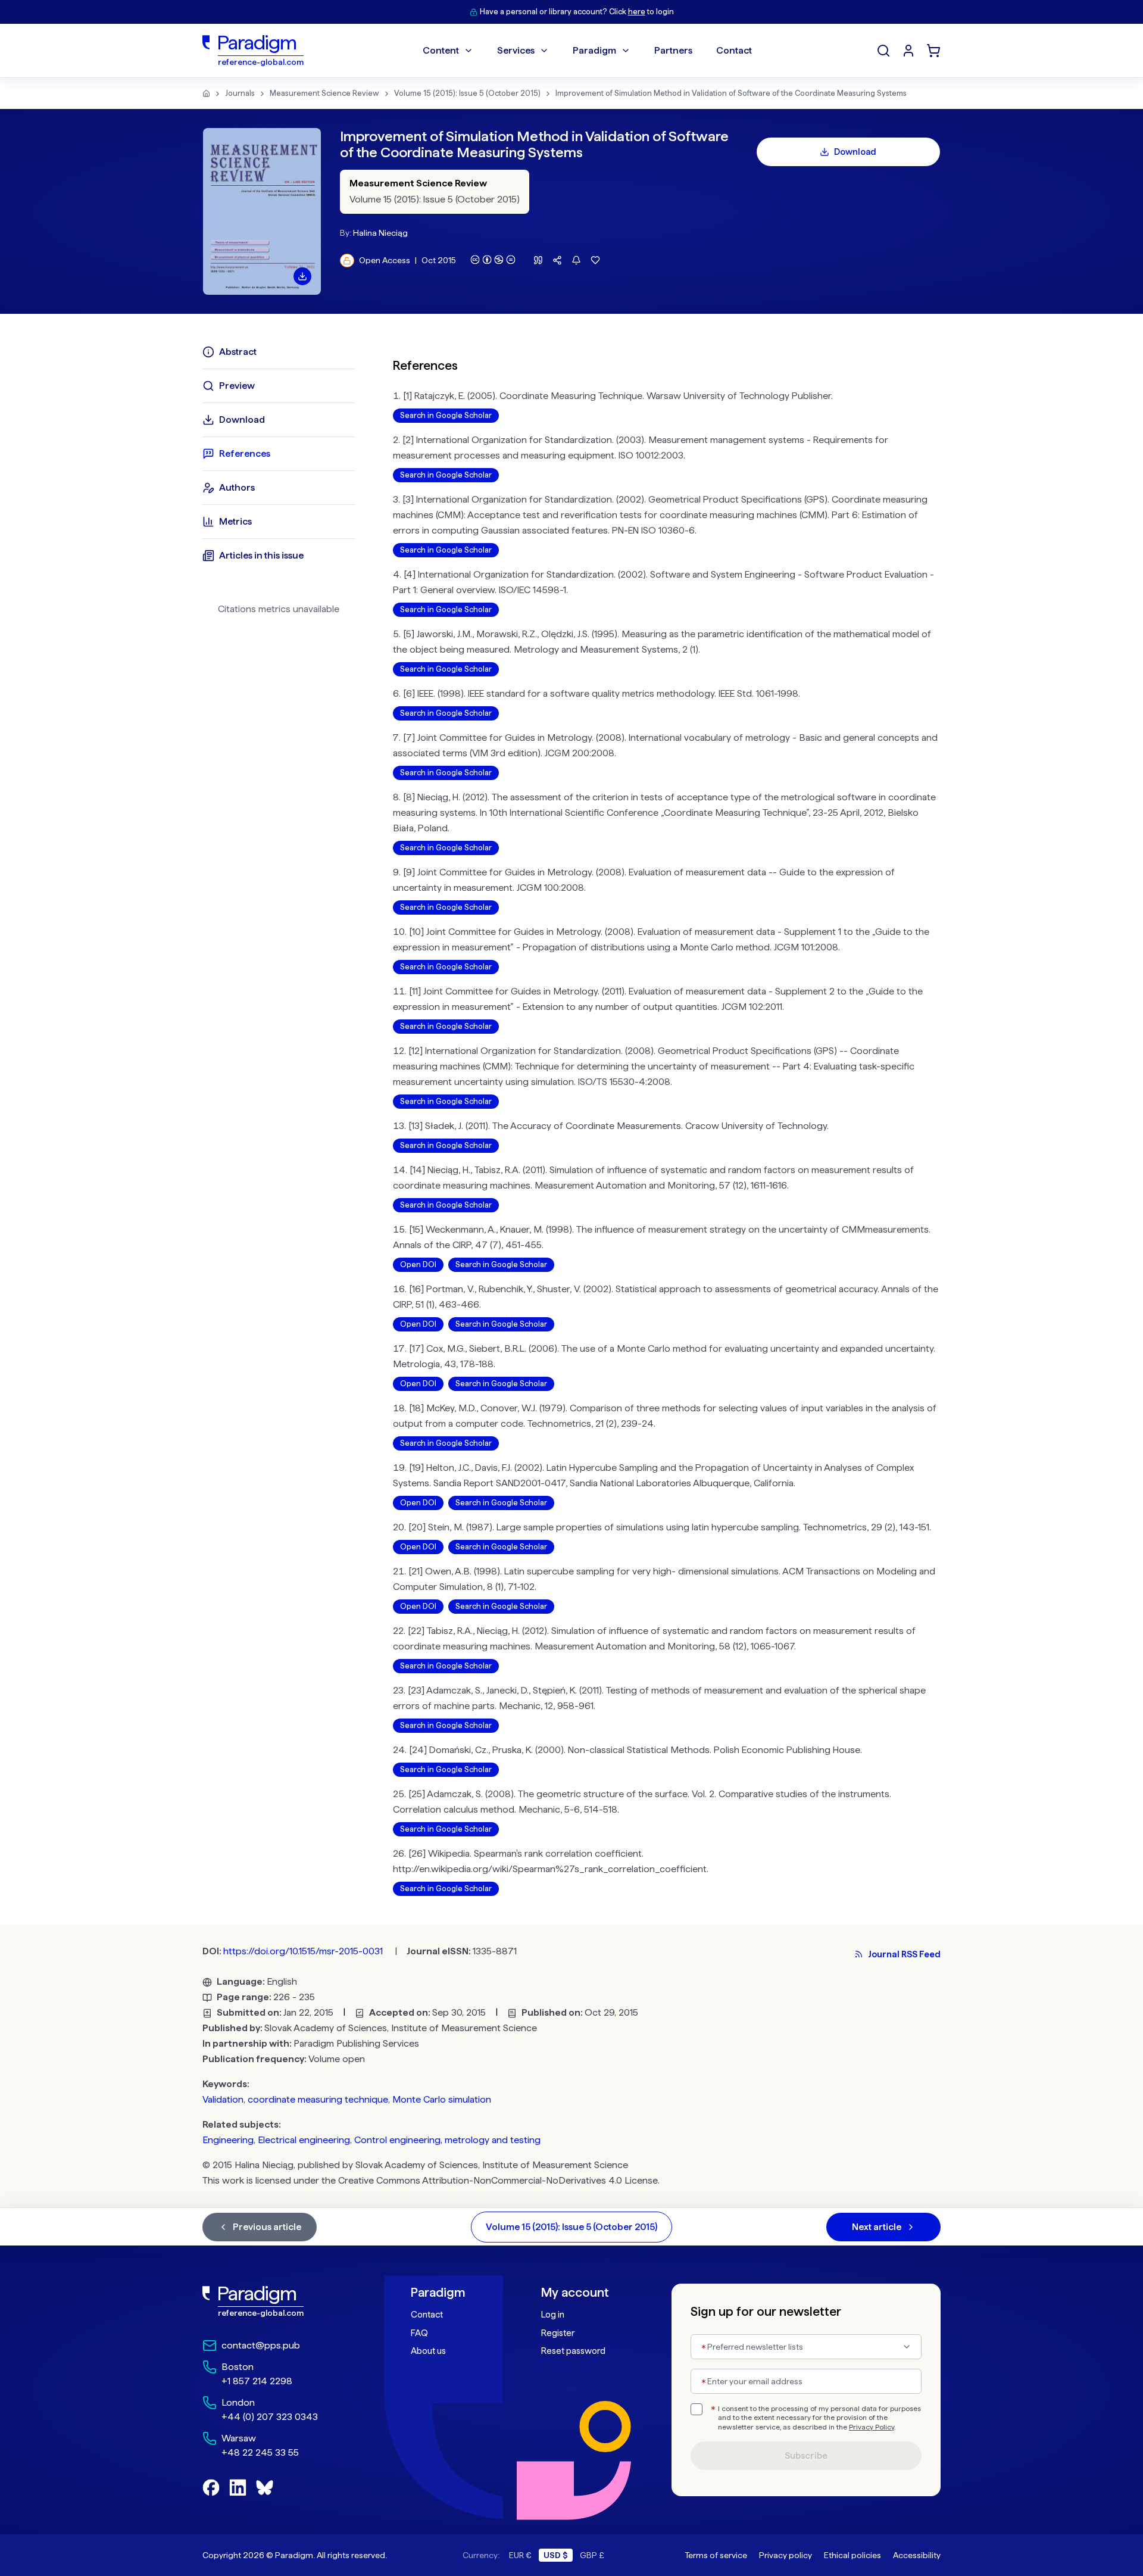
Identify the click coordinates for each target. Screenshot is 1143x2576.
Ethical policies (852, 2555)
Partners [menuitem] (673, 50)
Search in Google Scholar (446, 415)
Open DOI (418, 1264)
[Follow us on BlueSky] (265, 2488)
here (637, 12)
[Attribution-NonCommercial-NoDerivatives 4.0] (493, 260)
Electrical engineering (304, 2140)
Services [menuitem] (516, 50)
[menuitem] (908, 51)
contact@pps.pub (261, 2345)
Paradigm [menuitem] (594, 50)
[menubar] (587, 51)
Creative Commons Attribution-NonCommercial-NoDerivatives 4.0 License (498, 2180)
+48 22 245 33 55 (260, 2452)
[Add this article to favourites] (595, 260)
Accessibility (917, 2555)
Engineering (228, 2140)
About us (428, 2351)
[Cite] (538, 260)
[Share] (557, 260)
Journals (240, 93)
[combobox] (806, 2347)
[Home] (206, 93)
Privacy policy (786, 2555)
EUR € (520, 2555)
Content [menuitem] (441, 50)
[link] (280, 2301)
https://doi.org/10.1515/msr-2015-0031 (303, 1951)
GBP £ (592, 2555)
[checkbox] (697, 2409)
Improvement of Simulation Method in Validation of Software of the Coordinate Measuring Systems (731, 93)
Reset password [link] (573, 2351)
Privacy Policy (872, 2427)
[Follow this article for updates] (576, 260)
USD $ (556, 2555)
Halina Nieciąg (380, 233)
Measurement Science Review (324, 93)
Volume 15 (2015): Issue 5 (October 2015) (467, 93)
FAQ (419, 2333)
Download (855, 152)
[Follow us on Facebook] (211, 2488)
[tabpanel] (667, 1119)
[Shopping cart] (933, 51)
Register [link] (558, 2333)
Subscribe (806, 2456)
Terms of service (716, 2555)
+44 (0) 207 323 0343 (270, 2417)
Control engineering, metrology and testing (447, 2140)
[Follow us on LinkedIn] (238, 2488)
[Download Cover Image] (302, 276)
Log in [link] (553, 2315)
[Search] (883, 51)
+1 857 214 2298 (257, 2381)
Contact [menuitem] (734, 50)
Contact (427, 2315)
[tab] (279, 352)
